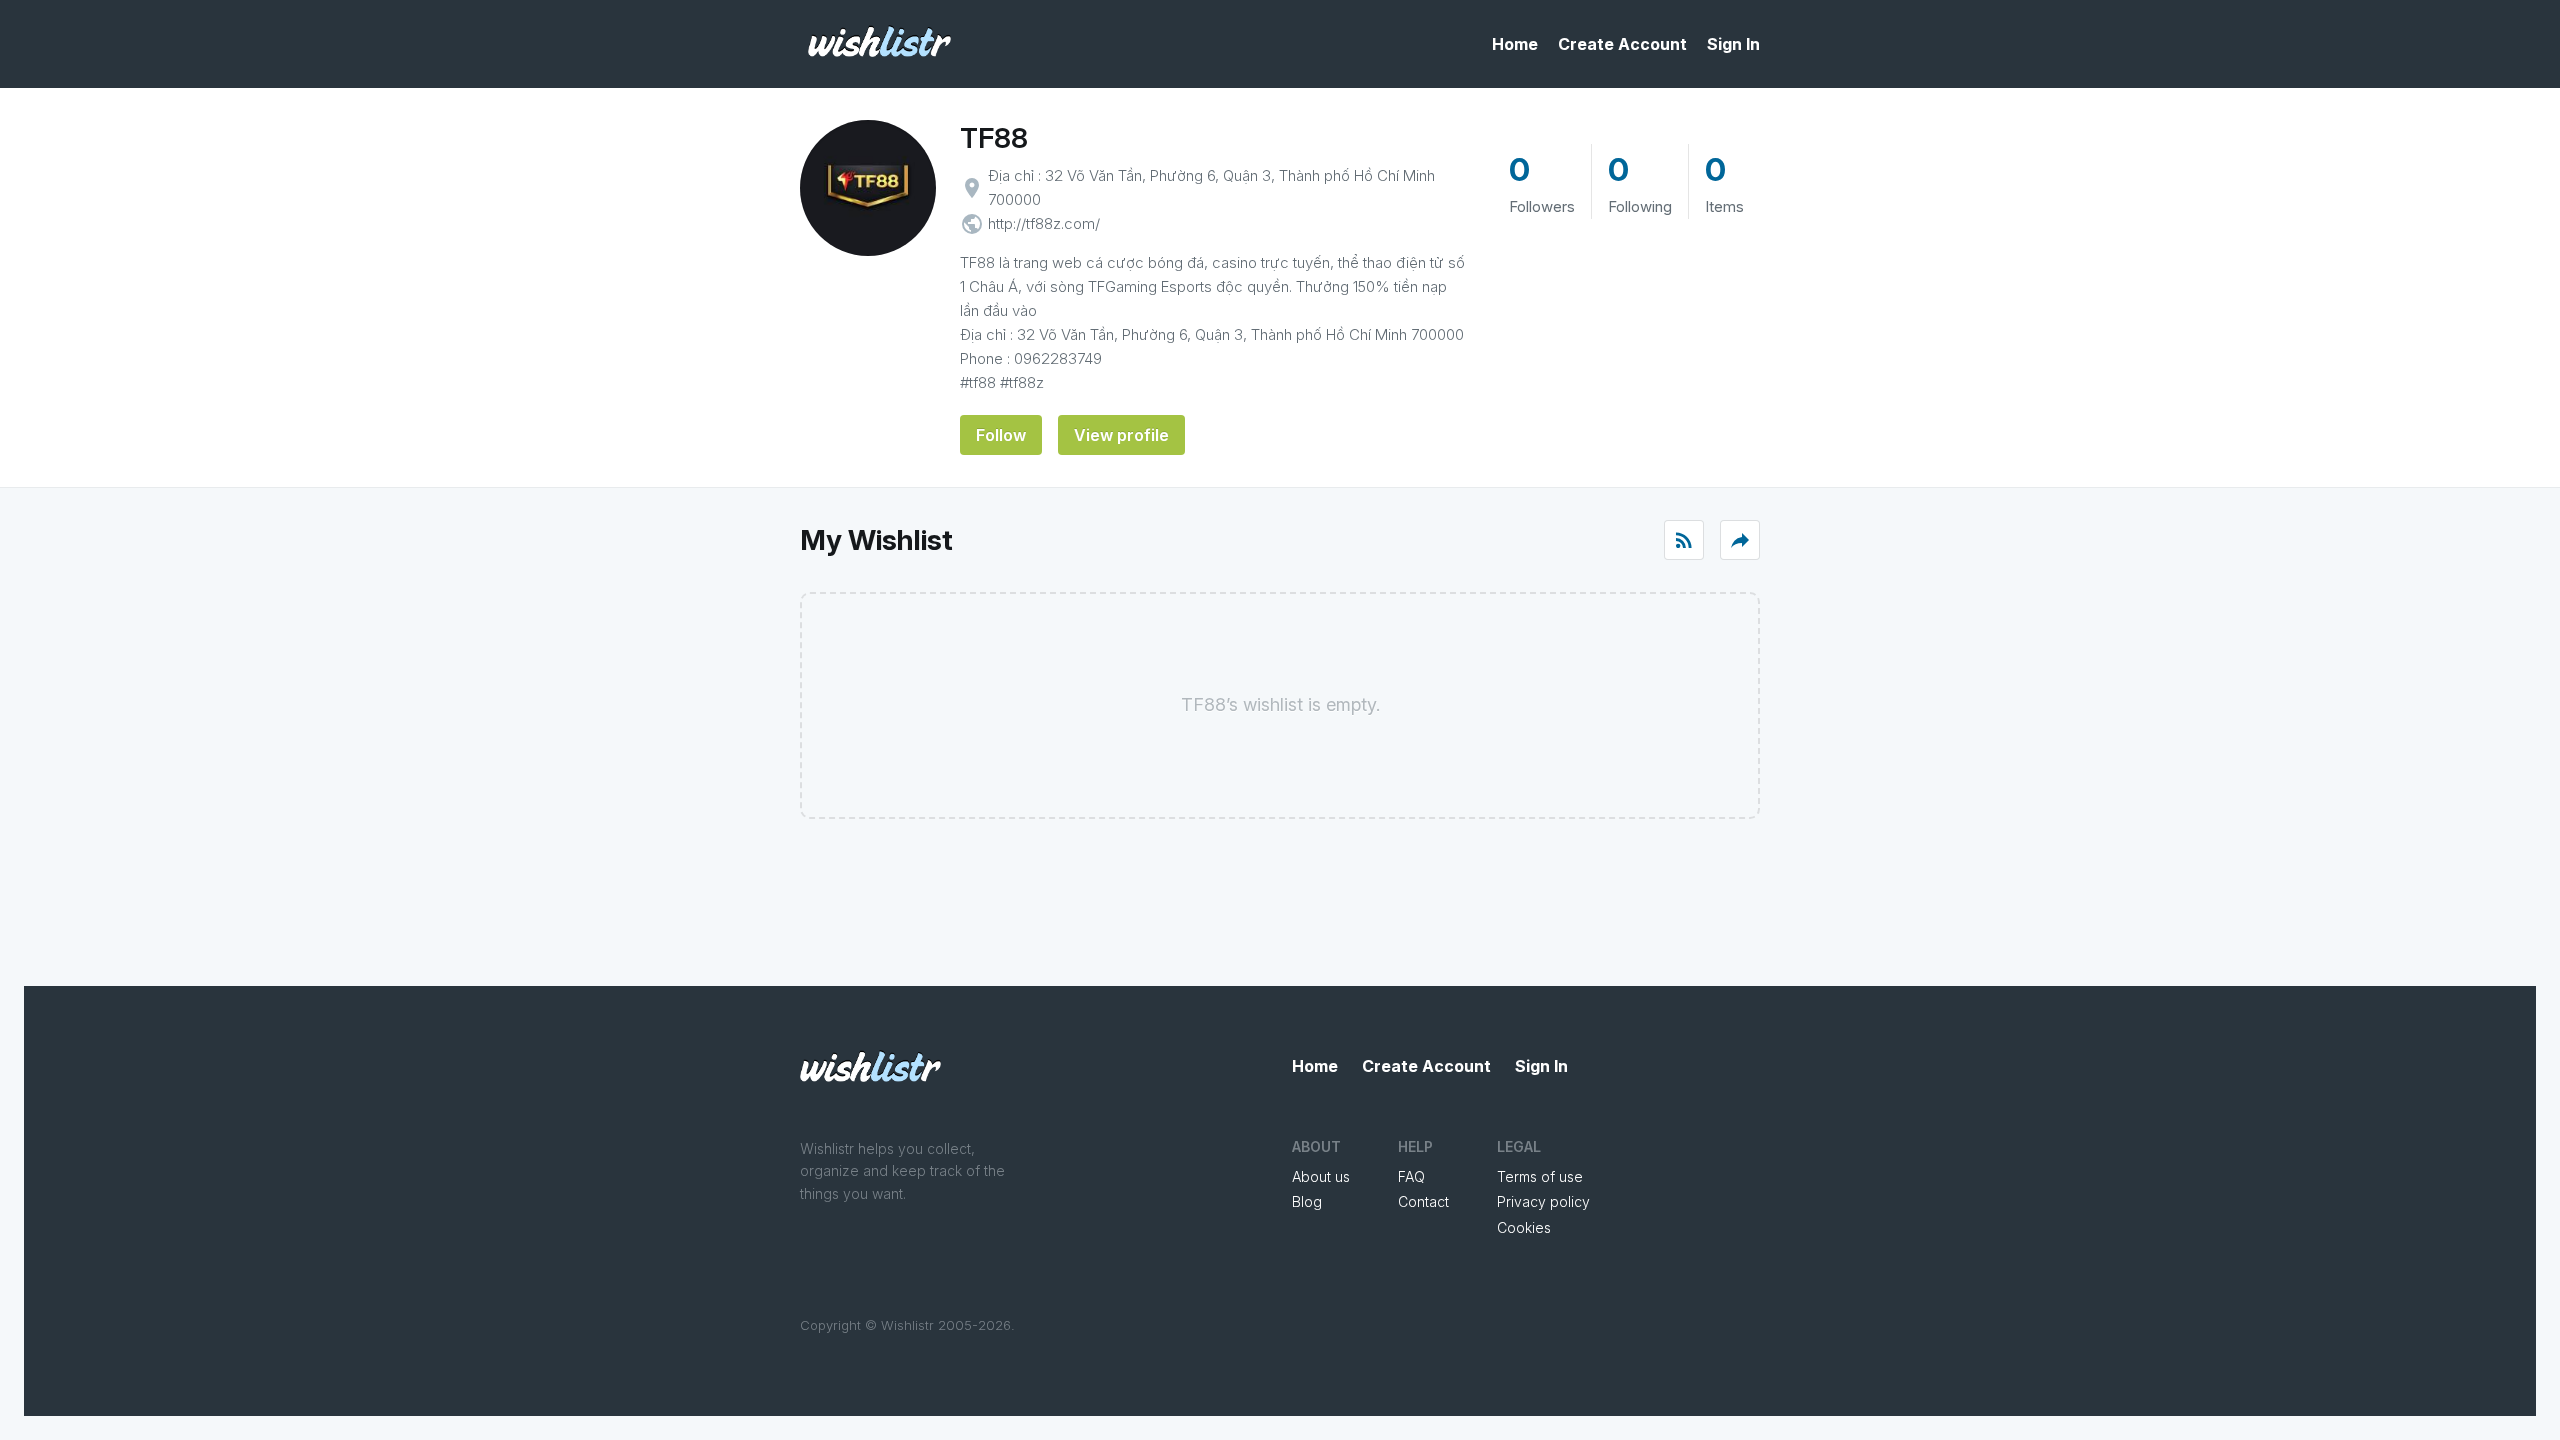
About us (1321, 1176)
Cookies (1524, 1227)
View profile (1121, 435)
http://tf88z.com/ (1044, 223)
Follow (1001, 435)
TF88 (994, 138)
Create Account (1622, 44)
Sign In (1733, 44)
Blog (1307, 1201)
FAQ (1411, 1176)
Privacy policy (1543, 1201)
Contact (1423, 1201)
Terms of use (1540, 1176)
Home (1515, 44)
